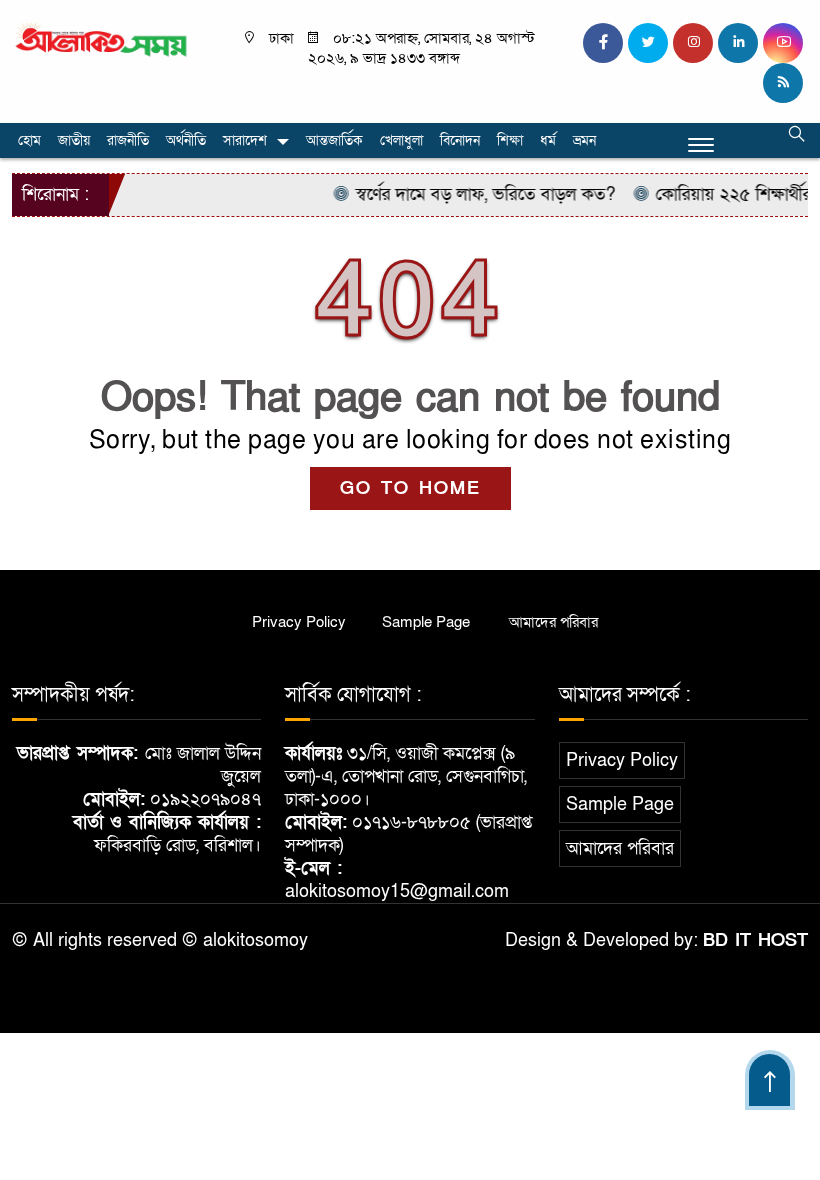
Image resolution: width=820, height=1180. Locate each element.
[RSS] (783, 83)
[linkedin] (738, 43)
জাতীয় (74, 140)
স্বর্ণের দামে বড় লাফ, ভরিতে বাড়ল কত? (472, 194)
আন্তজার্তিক (334, 140)
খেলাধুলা (401, 140)
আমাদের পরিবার (553, 622)
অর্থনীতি (186, 140)
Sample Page (426, 622)
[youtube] (783, 43)
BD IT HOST (755, 940)
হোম (29, 140)
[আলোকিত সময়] (102, 39)
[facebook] (603, 43)
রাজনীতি (128, 140)
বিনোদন (460, 140)
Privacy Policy (299, 622)
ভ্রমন (584, 140)
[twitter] (648, 43)
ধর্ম (548, 140)
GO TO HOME (410, 488)
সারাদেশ (245, 140)
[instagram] (693, 43)
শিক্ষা (510, 140)
